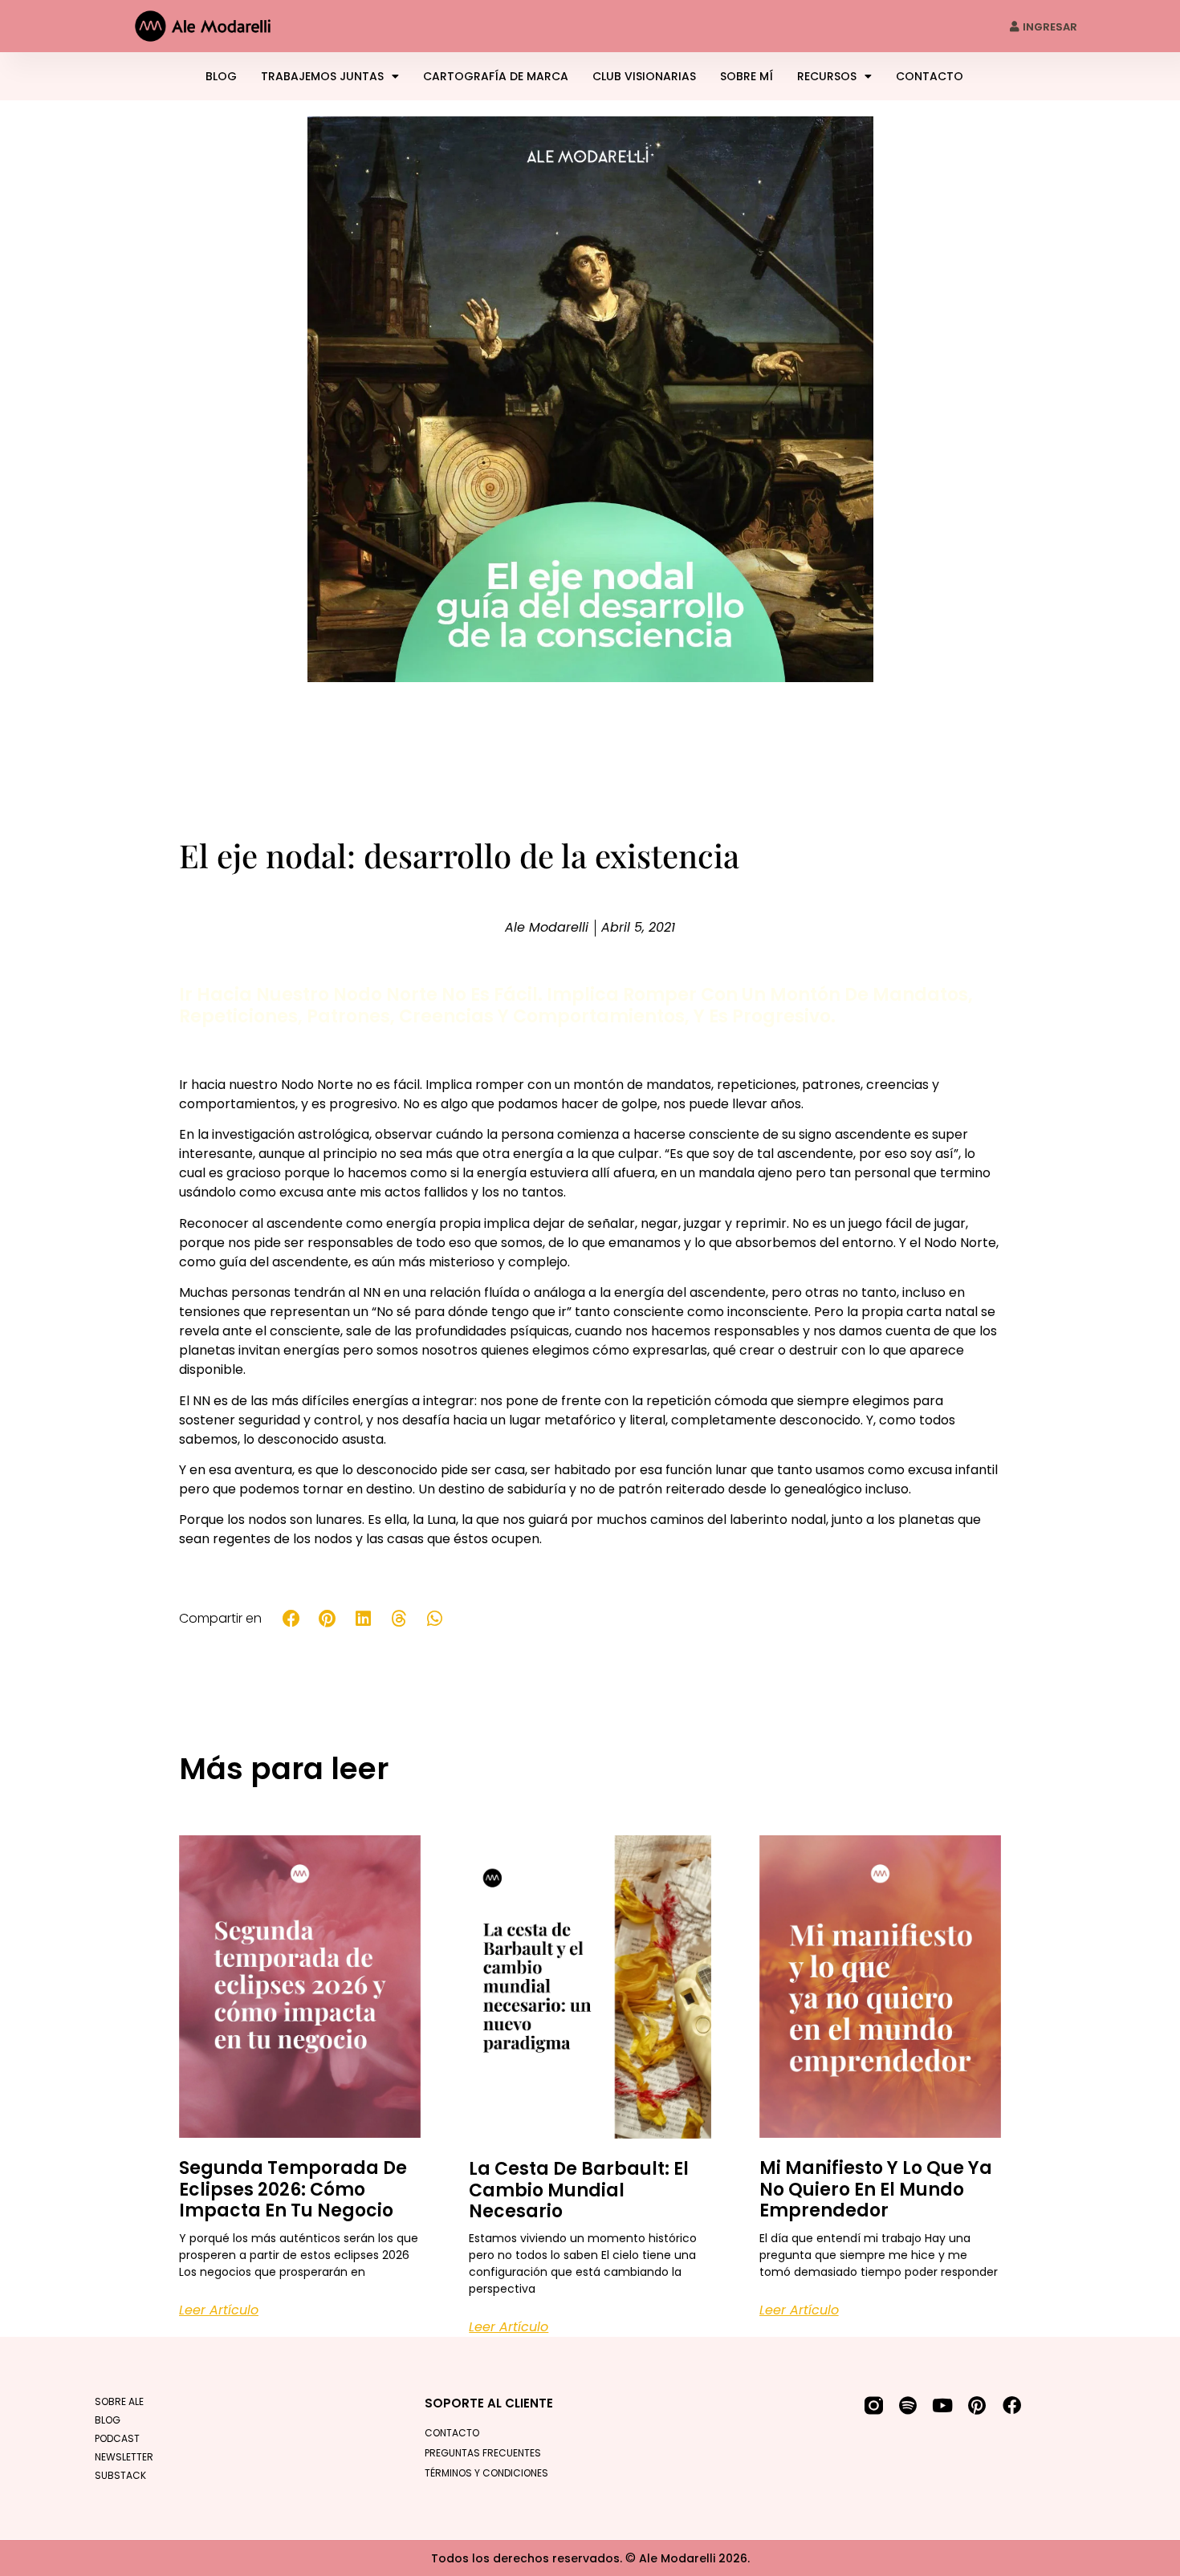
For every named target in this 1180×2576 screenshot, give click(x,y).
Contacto (930, 76)
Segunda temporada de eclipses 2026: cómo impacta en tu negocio (293, 2189)
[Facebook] (1012, 2405)
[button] (292, 1618)
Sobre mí (747, 76)
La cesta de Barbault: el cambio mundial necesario (579, 2190)
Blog (221, 76)
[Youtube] (943, 2405)
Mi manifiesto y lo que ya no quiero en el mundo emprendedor (876, 2189)
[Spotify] (908, 2405)
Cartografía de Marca (496, 76)
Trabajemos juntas (322, 76)
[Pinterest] (977, 2405)
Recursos (827, 76)
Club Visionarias (644, 76)
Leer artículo (219, 2310)
